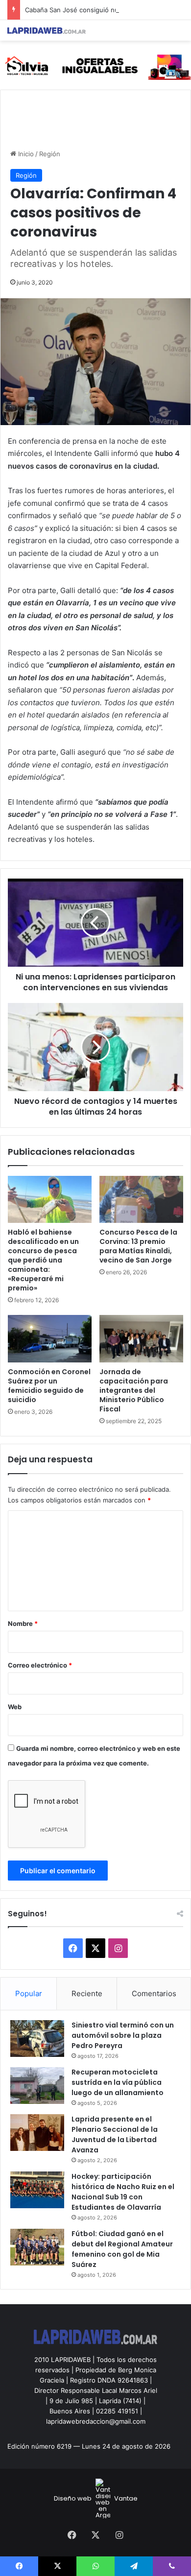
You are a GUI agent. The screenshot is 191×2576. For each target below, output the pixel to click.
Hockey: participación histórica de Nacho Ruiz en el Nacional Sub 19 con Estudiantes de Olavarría (123, 2192)
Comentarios (154, 1993)
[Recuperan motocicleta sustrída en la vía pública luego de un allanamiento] (37, 2086)
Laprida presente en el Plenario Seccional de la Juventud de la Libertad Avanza (115, 2135)
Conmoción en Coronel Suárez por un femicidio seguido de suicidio (49, 1386)
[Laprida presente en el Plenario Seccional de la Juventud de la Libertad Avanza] (37, 2133)
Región (50, 154)
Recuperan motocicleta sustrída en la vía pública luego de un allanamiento (118, 2082)
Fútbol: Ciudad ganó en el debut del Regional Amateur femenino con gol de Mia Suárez (122, 2249)
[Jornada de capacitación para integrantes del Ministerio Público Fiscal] (141, 1338)
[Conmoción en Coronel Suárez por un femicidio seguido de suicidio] (50, 1338)
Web (15, 1707)
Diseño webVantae (96, 2498)
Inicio (25, 154)
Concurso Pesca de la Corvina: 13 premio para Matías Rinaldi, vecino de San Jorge (138, 1246)
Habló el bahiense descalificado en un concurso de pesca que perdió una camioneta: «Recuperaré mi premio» (43, 1260)
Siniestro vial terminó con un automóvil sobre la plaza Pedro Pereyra (123, 2035)
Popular (29, 1993)
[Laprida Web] (47, 30)
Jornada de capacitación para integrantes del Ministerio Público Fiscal (134, 1390)
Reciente (87, 1993)
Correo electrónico (40, 1665)
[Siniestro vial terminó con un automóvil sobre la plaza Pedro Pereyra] (37, 2039)
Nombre (23, 1623)
